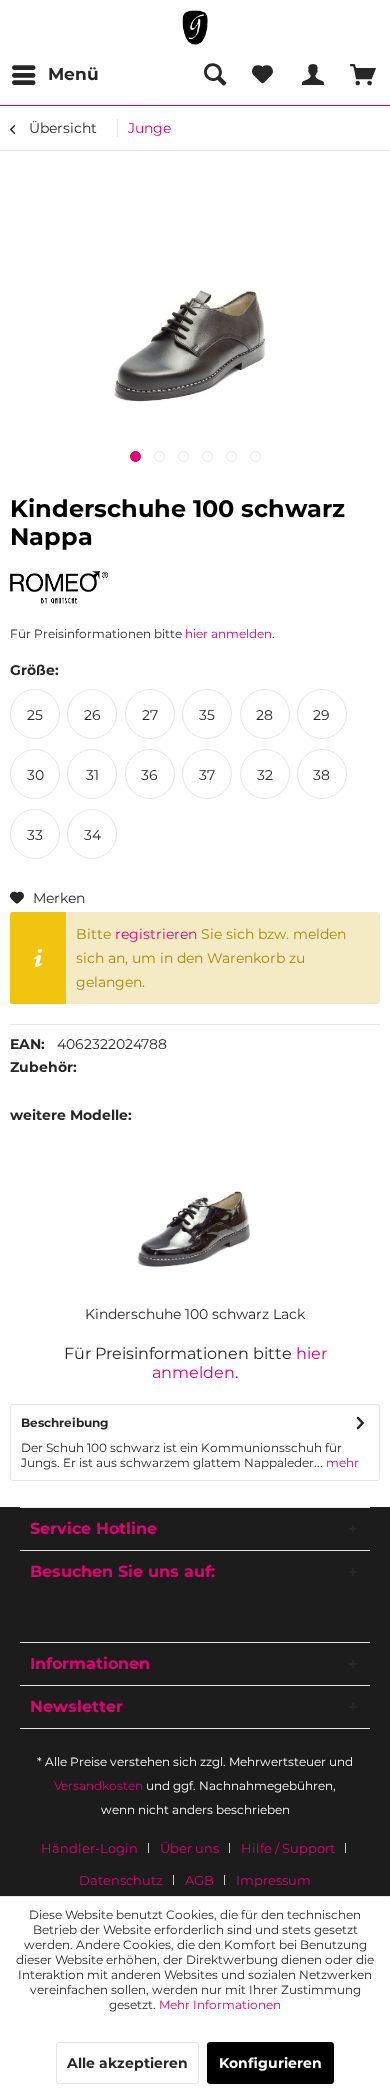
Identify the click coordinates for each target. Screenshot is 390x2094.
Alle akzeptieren (127, 2063)
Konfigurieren (270, 2063)
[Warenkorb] (358, 75)
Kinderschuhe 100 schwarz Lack (195, 1314)
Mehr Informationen (220, 2004)
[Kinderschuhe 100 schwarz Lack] (195, 1224)
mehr (341, 1462)
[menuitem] (54, 75)
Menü (73, 74)
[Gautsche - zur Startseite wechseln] (194, 27)
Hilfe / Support (288, 1848)
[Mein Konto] (310, 75)
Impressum (273, 1880)
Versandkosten (98, 1785)
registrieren (156, 934)
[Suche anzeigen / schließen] (214, 75)
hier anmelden (228, 633)
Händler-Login (89, 1848)
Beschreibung (64, 1422)
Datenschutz (121, 1880)
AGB (199, 1880)
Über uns (189, 1848)
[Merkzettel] (262, 75)
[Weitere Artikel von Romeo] (59, 588)
